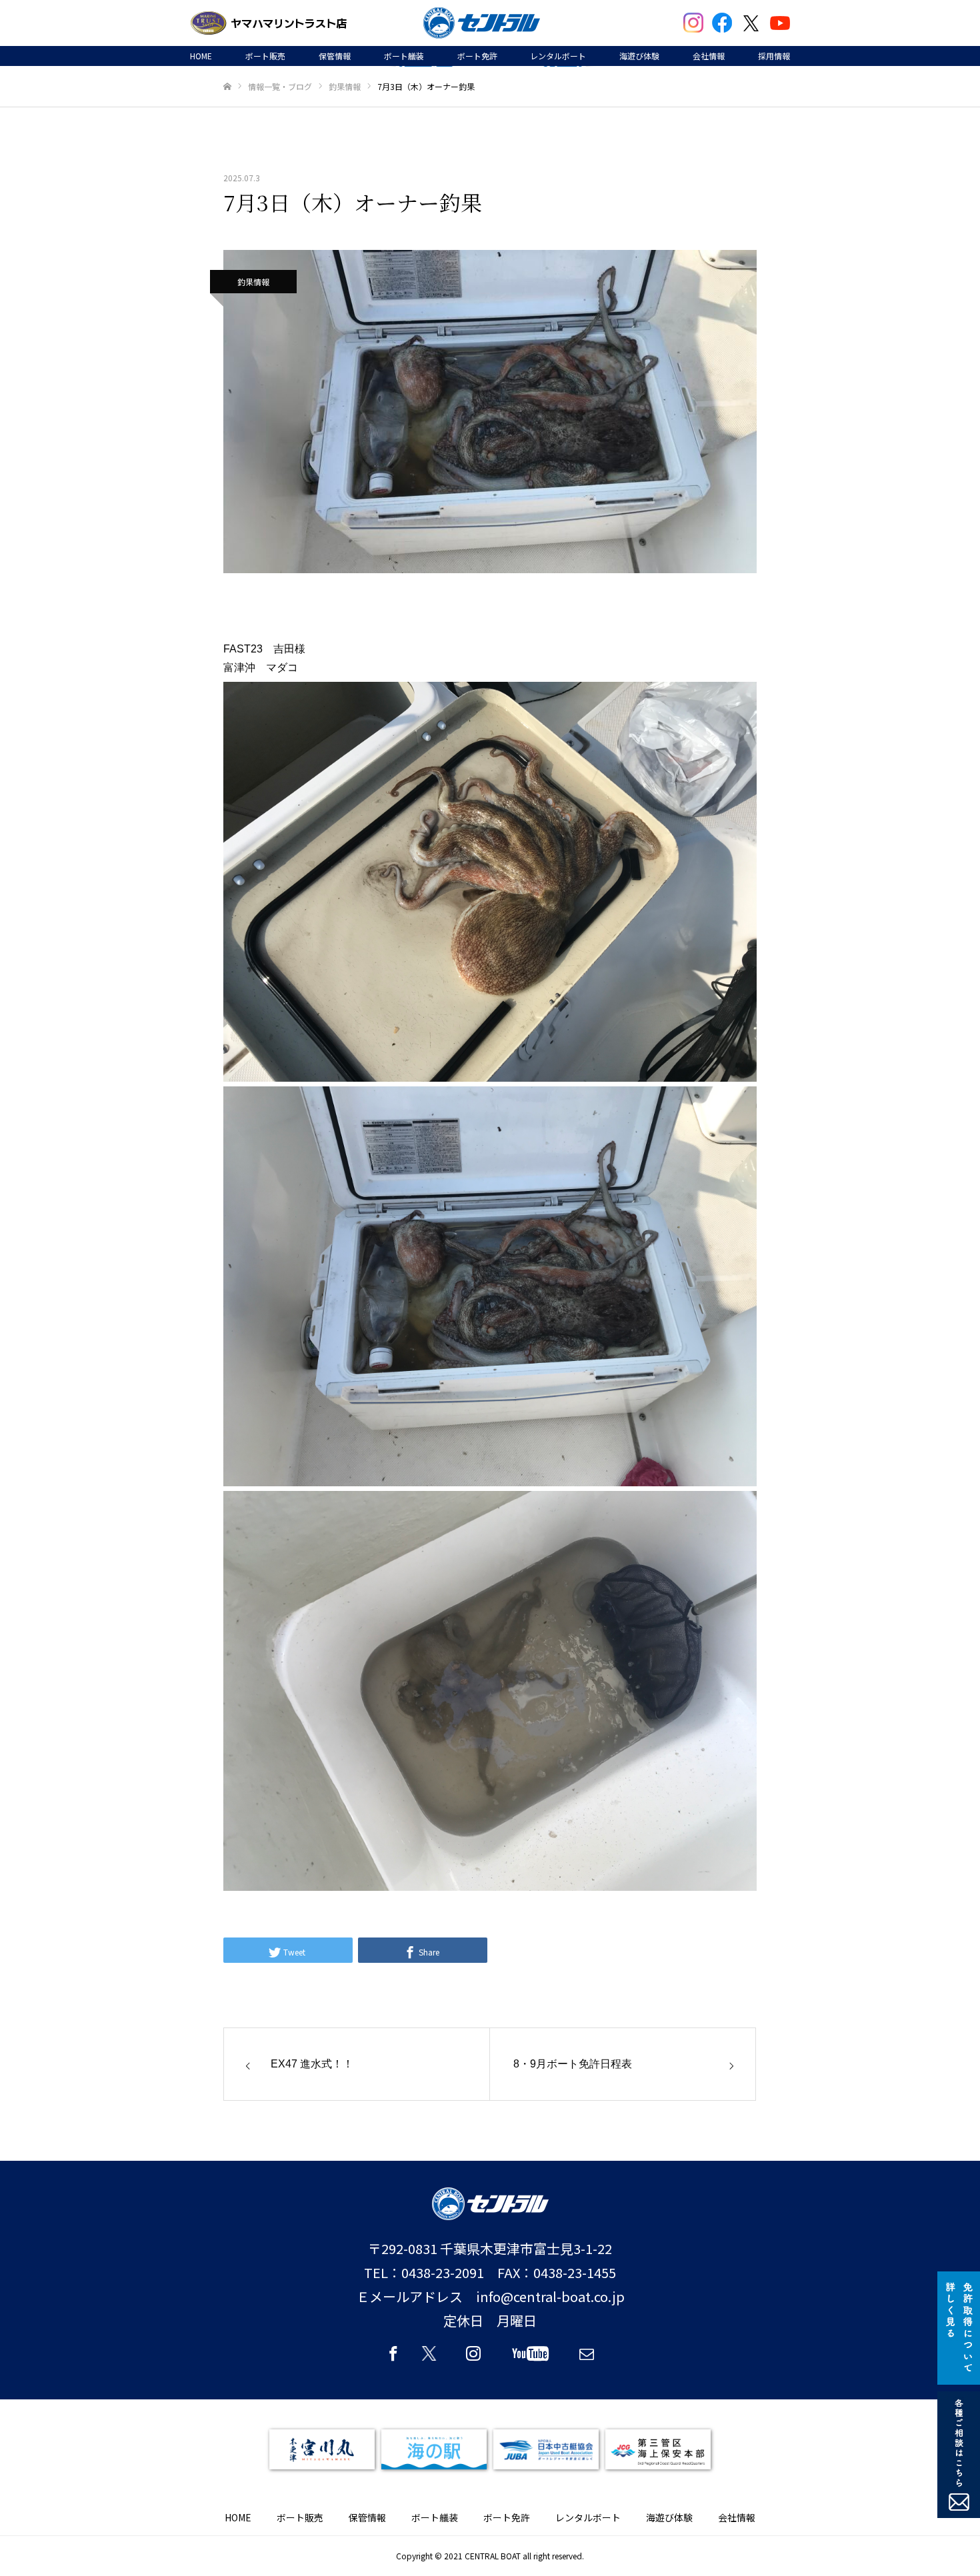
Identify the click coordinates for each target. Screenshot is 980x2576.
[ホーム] (227, 87)
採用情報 (774, 56)
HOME (201, 56)
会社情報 (709, 56)
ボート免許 (477, 56)
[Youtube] (530, 2359)
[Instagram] (473, 2359)
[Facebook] (393, 2359)
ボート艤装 (404, 56)
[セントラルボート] (482, 23)
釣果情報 (253, 282)
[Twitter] (433, 2359)
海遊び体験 (639, 56)
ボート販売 (265, 56)
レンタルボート (558, 56)
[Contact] (587, 2359)
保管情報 (335, 56)
